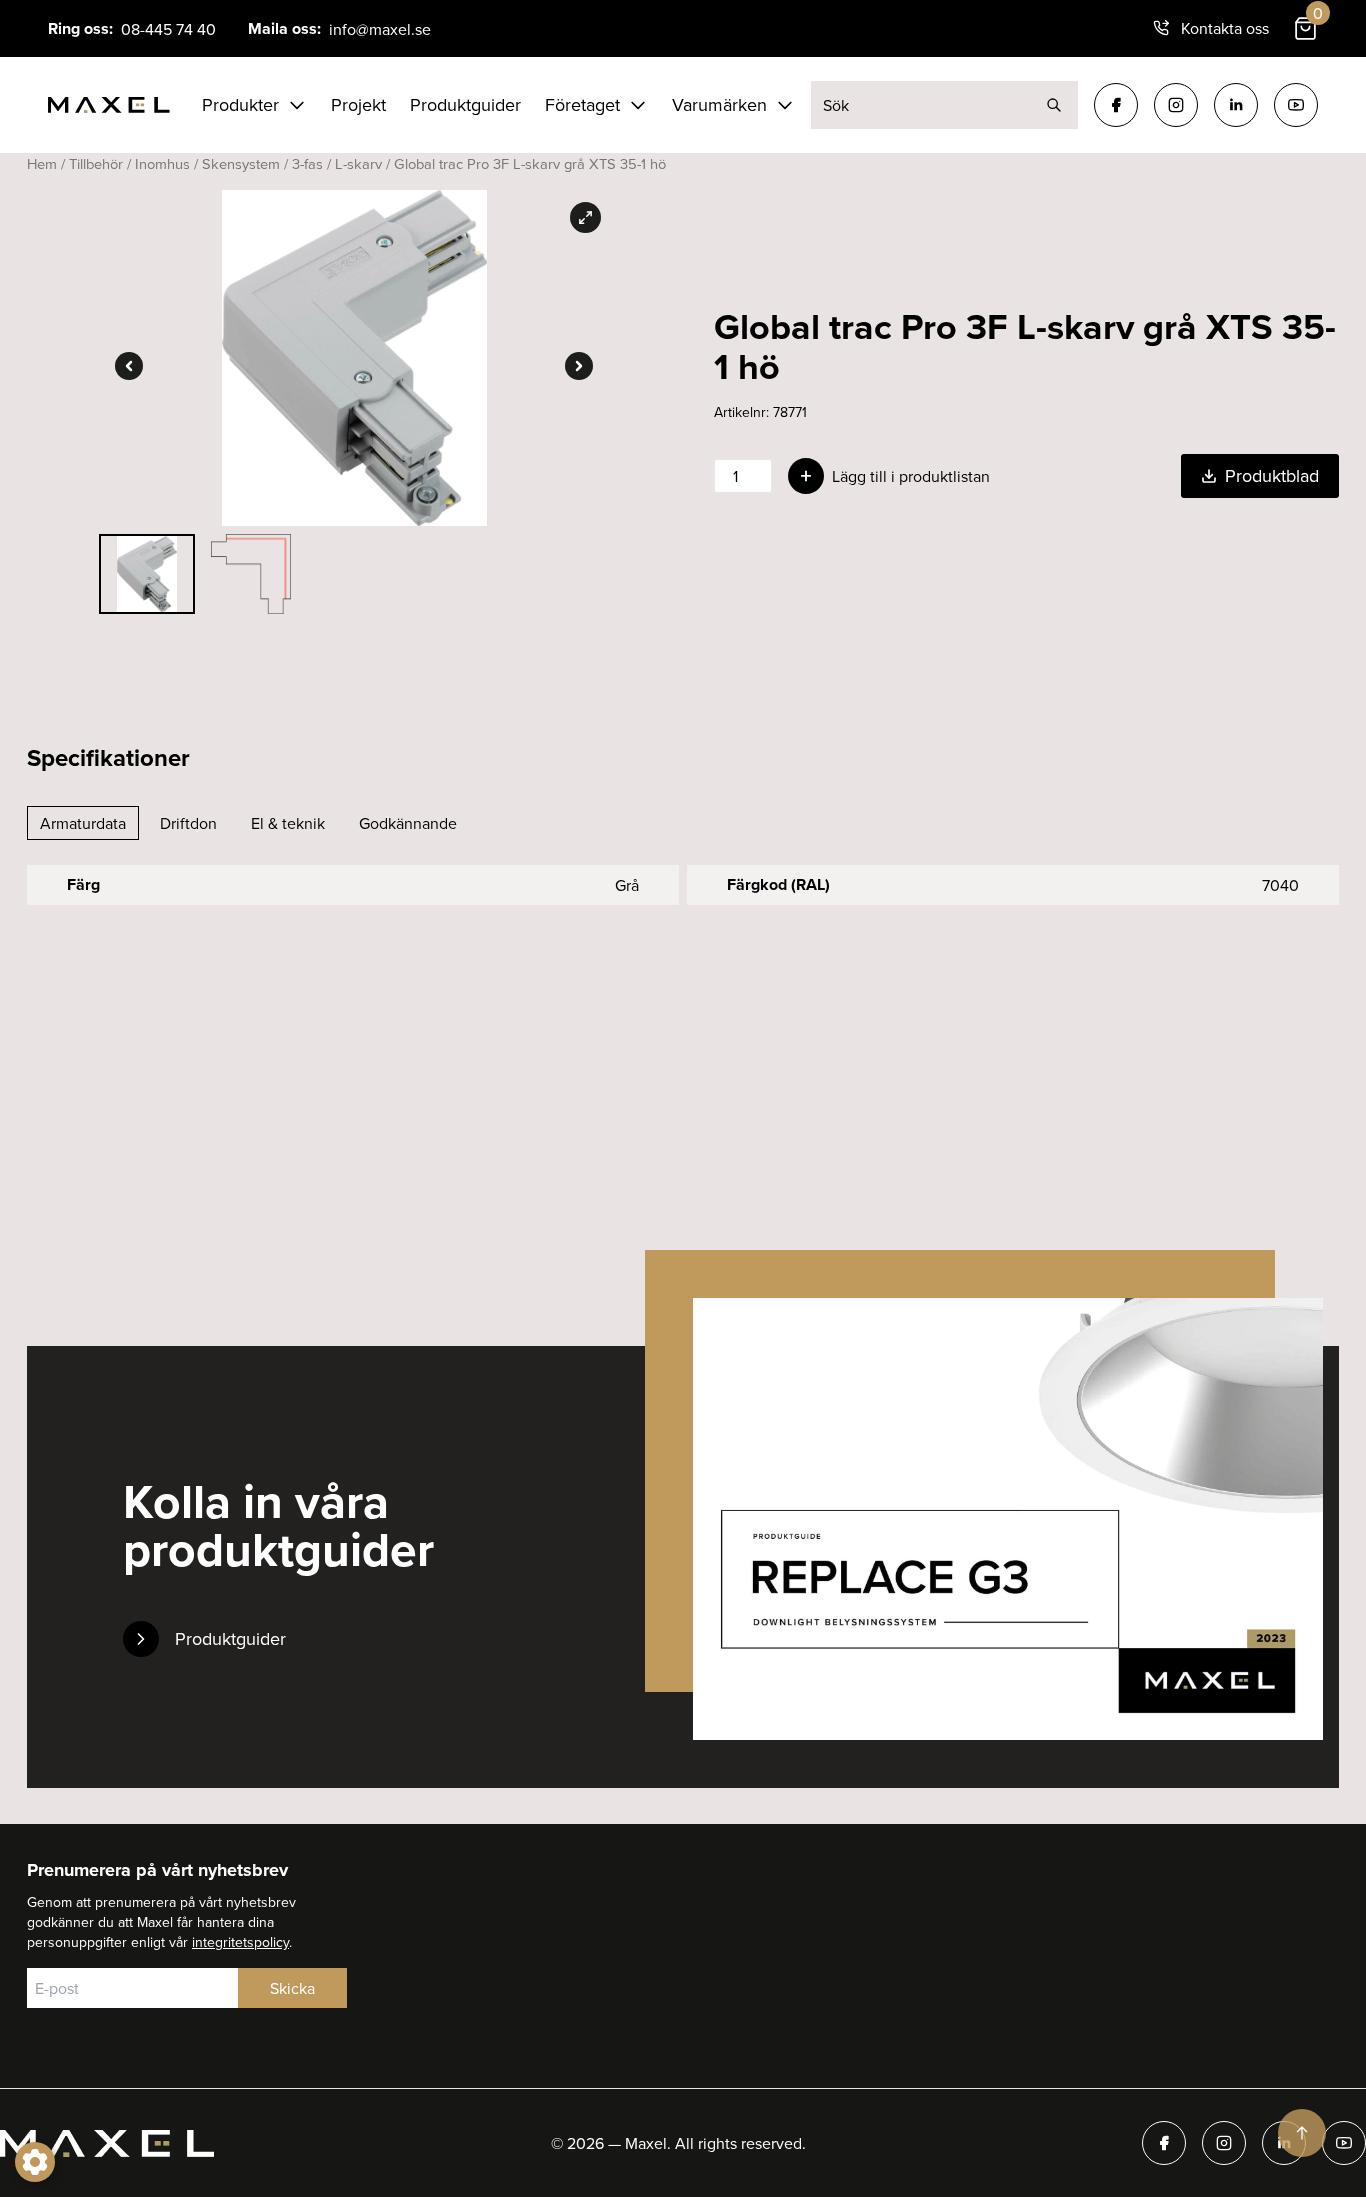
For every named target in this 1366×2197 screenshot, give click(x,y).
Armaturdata (83, 823)
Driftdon (188, 823)
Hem (42, 163)
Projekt (358, 104)
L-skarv (358, 163)
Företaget (582, 104)
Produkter (240, 104)
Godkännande (408, 823)
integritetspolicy (240, 1942)
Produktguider (465, 104)
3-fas (307, 163)
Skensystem (241, 163)
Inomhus (162, 163)
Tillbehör (96, 163)
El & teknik (288, 823)
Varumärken (719, 104)
